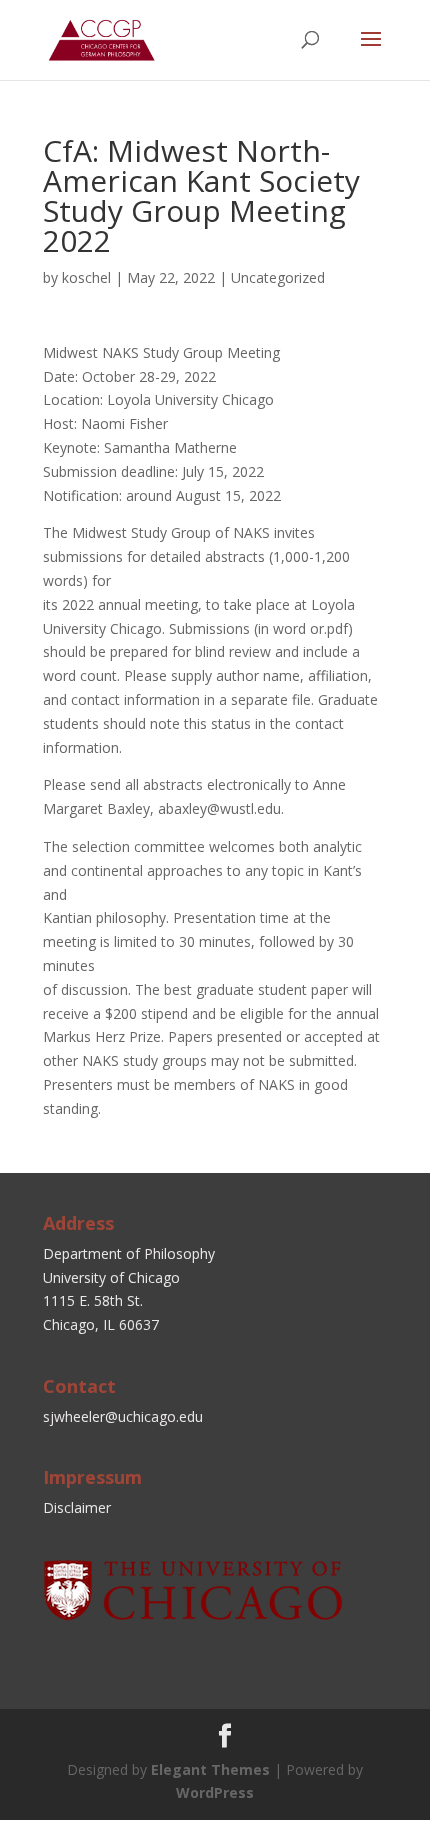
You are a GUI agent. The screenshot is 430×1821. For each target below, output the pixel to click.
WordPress (215, 1792)
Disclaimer (77, 1507)
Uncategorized (278, 277)
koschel (86, 277)
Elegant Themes (210, 1769)
